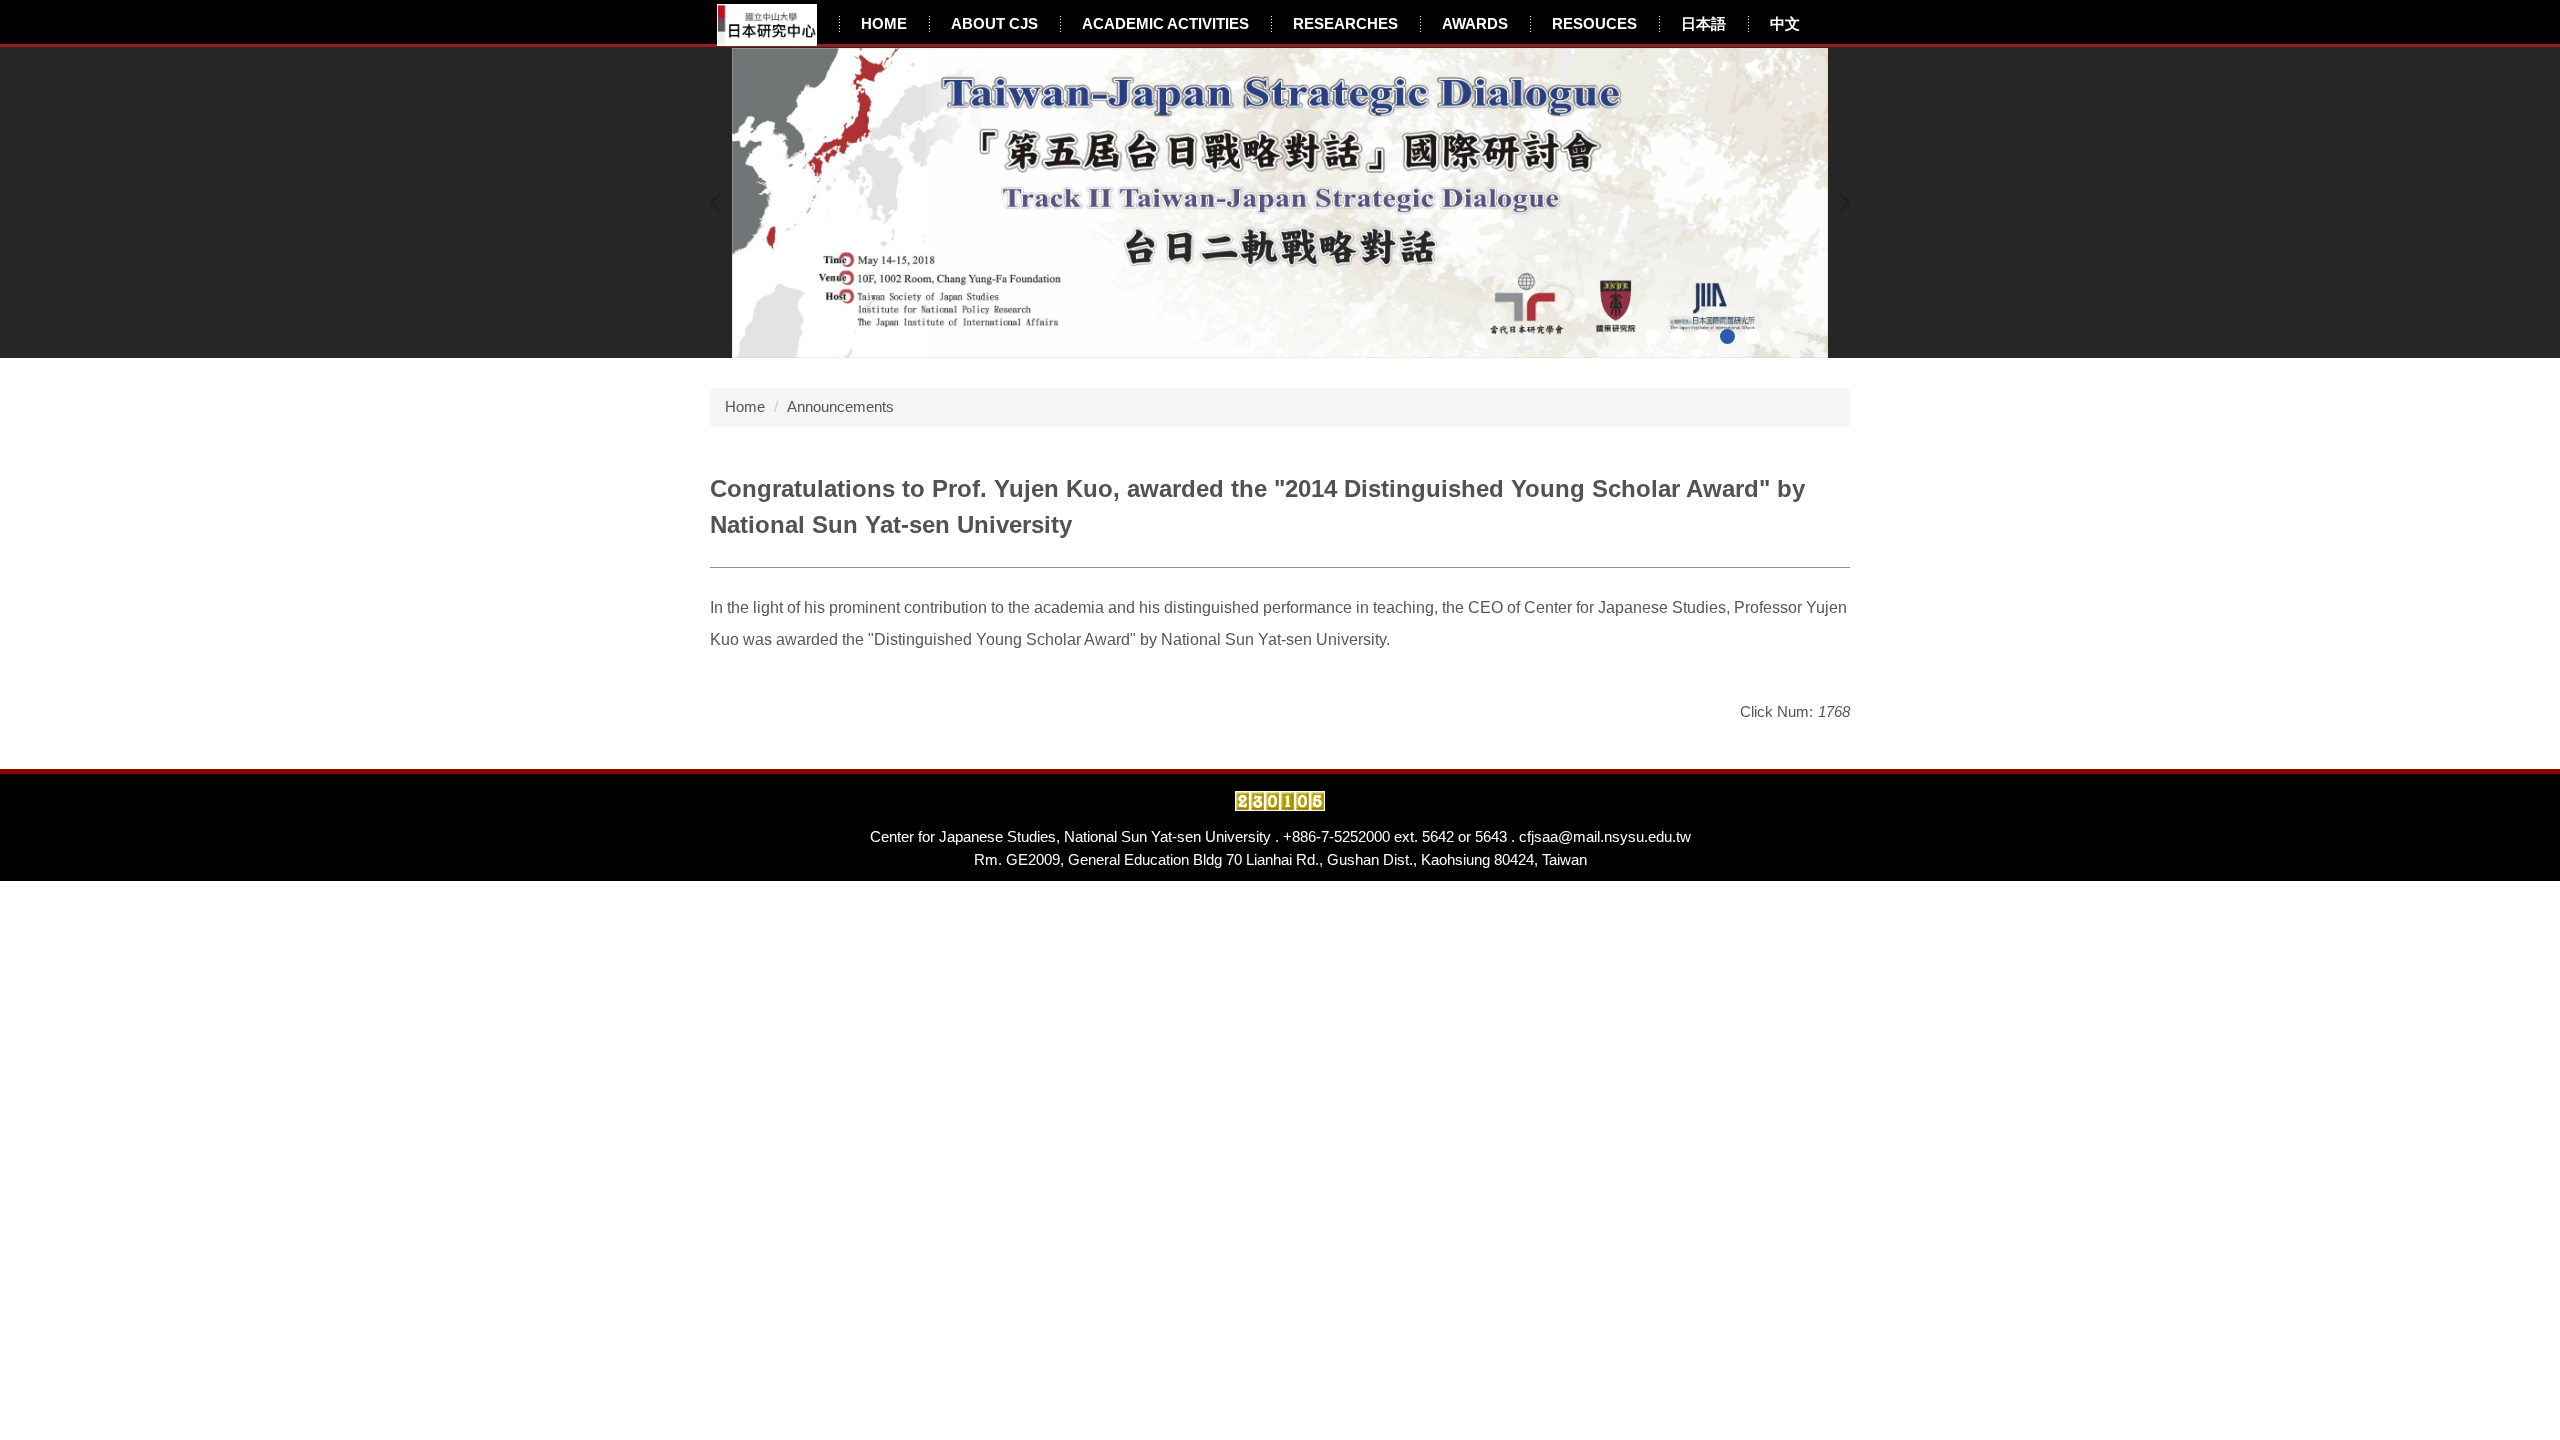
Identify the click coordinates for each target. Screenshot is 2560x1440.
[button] (720, 203)
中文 (1785, 23)
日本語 (1703, 23)
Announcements (840, 406)
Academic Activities (1165, 23)
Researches (1345, 23)
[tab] (1652, 336)
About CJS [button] (994, 23)
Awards (1475, 23)
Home (884, 23)
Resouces (1594, 23)
